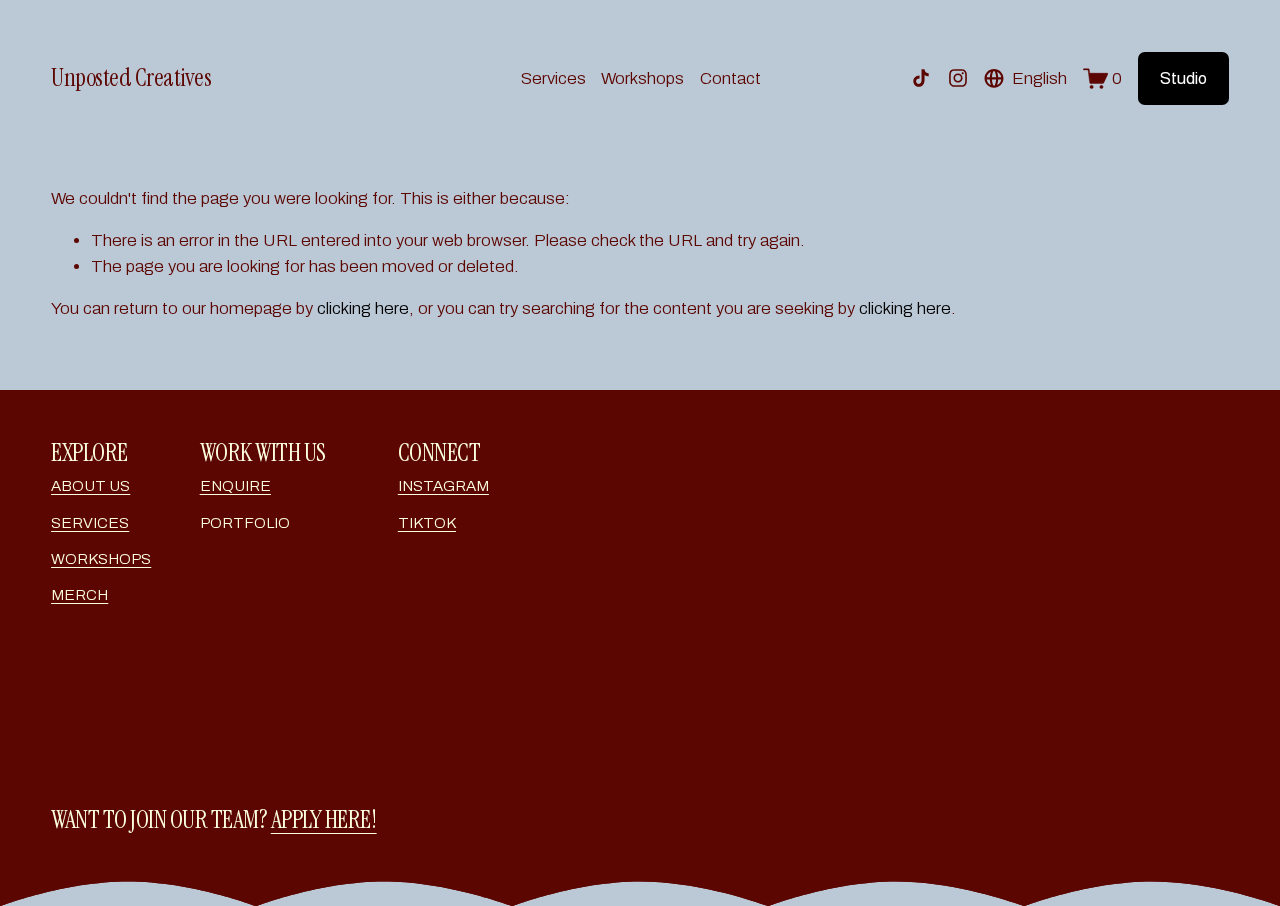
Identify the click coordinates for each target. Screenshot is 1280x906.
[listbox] (1025, 78)
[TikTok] (921, 78)
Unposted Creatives (131, 78)
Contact (730, 78)
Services (553, 78)
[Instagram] (958, 78)
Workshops (642, 78)
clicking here (363, 308)
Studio (1183, 78)
